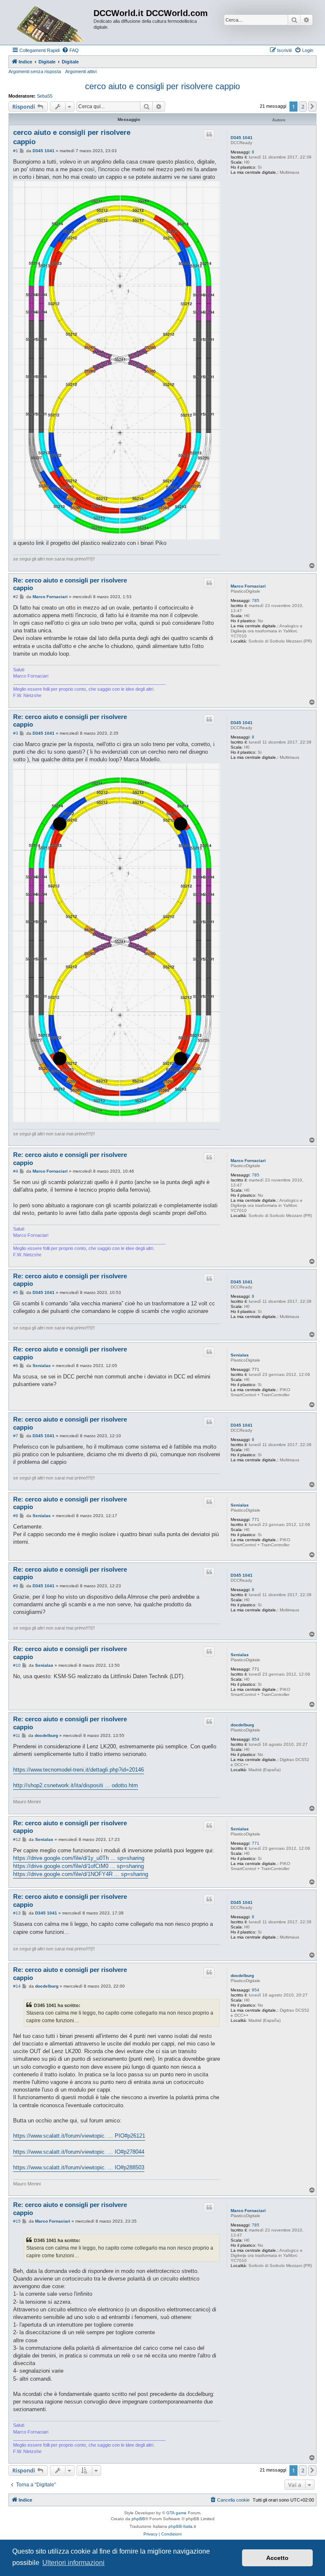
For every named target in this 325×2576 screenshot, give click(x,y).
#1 (16, 151)
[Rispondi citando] (209, 134)
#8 (16, 1516)
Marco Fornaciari (248, 586)
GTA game (176, 2513)
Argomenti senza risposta (35, 71)
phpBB (138, 2519)
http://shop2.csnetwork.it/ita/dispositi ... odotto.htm (76, 1785)
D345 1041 (242, 138)
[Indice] (52, 22)
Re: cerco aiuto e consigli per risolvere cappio (70, 584)
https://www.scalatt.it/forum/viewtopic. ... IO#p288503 (79, 2167)
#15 (17, 2221)
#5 (16, 1292)
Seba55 (45, 96)
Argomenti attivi (81, 71)
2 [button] (303, 107)
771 (256, 1369)
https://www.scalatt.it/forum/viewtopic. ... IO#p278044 (79, 2152)
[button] (312, 107)
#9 (16, 1586)
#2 (16, 597)
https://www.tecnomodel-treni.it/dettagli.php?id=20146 (78, 1770)
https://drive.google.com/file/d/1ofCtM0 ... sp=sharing (78, 1866)
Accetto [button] (277, 2558)
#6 (16, 1366)
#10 (17, 1665)
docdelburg (242, 1725)
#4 (16, 1171)
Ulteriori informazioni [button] (73, 2563)
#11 (17, 1735)
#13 (17, 1913)
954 (256, 1739)
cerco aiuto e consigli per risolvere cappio (162, 86)
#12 (17, 1839)
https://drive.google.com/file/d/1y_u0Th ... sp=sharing (79, 1858)
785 (256, 600)
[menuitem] (70, 50)
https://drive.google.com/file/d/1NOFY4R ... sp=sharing (81, 1874)
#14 (17, 1986)
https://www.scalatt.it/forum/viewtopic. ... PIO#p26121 (79, 2136)
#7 (16, 1436)
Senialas (240, 1355)
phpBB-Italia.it (182, 2526)
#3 (16, 733)
